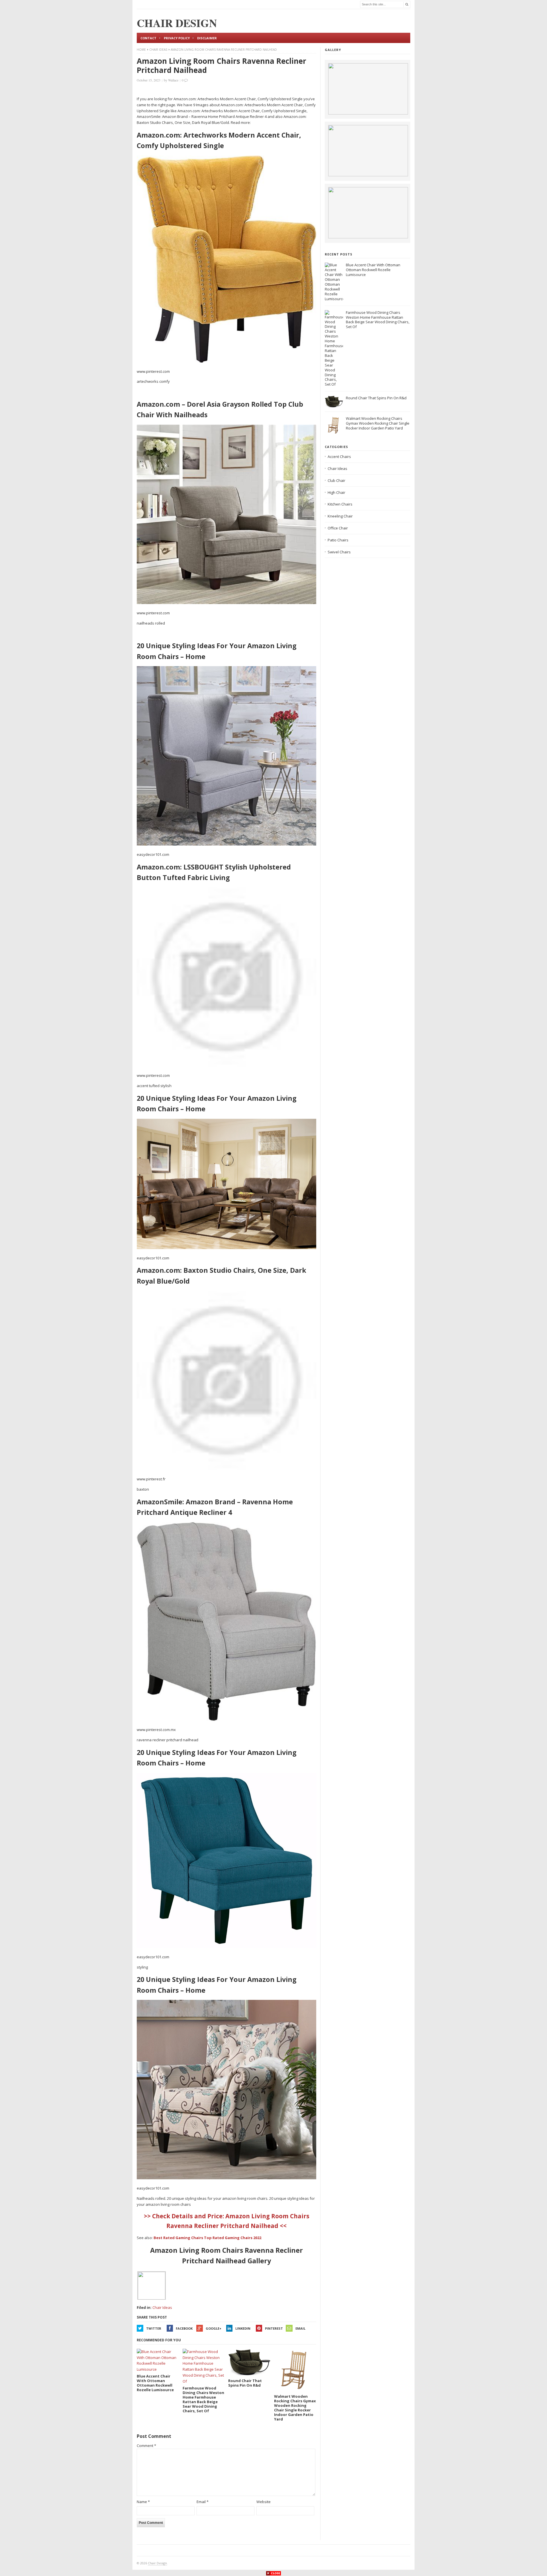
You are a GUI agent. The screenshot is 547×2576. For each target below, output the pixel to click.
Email (300, 2328)
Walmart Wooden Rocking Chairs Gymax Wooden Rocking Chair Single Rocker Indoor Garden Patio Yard (378, 423)
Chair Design (157, 2563)
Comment (146, 2446)
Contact (148, 38)
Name (143, 2502)
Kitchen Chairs (340, 504)
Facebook (184, 2328)
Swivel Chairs (339, 552)
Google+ (214, 2328)
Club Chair (336, 480)
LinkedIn (243, 2328)
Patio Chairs (338, 540)
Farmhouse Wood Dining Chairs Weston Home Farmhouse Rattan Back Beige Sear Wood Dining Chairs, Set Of (378, 320)
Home (141, 50)
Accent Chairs (339, 457)
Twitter (154, 2328)
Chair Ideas (158, 50)
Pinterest (274, 2328)
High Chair (336, 492)
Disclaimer (207, 38)
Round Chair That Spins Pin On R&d (376, 398)
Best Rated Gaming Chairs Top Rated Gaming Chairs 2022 (207, 2238)
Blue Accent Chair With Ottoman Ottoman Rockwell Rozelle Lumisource (373, 270)
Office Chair (338, 528)
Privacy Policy (177, 38)
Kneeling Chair (340, 516)
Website (264, 2502)
